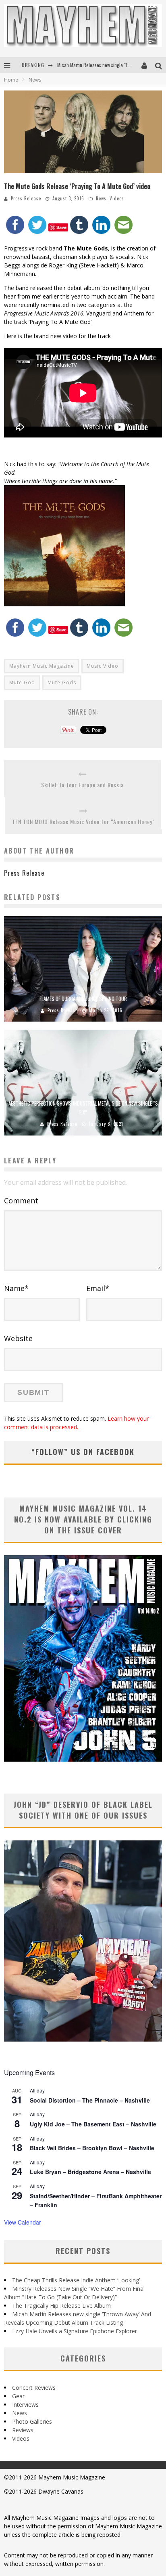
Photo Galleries (32, 2421)
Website (18, 1338)
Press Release (26, 198)
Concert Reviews (34, 2388)
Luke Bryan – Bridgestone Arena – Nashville (90, 2172)
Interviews (25, 2405)
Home (11, 80)
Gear (18, 2396)
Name (16, 1288)
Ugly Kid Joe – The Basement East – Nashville (93, 2124)
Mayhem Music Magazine (42, 666)
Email (98, 1288)
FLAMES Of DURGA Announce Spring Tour (83, 999)
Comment (21, 1201)
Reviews (23, 2430)
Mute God (22, 682)
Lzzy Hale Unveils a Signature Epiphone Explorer (75, 2331)
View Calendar (23, 2222)
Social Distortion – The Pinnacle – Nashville (90, 2100)
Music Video (103, 666)
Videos (117, 198)
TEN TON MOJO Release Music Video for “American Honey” (83, 821)
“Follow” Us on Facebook (83, 1452)
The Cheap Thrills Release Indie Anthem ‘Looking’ (76, 2280)
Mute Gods (62, 682)
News (101, 198)
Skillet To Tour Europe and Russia (82, 785)
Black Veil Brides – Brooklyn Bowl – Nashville (92, 2148)
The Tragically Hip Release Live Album (61, 2306)
